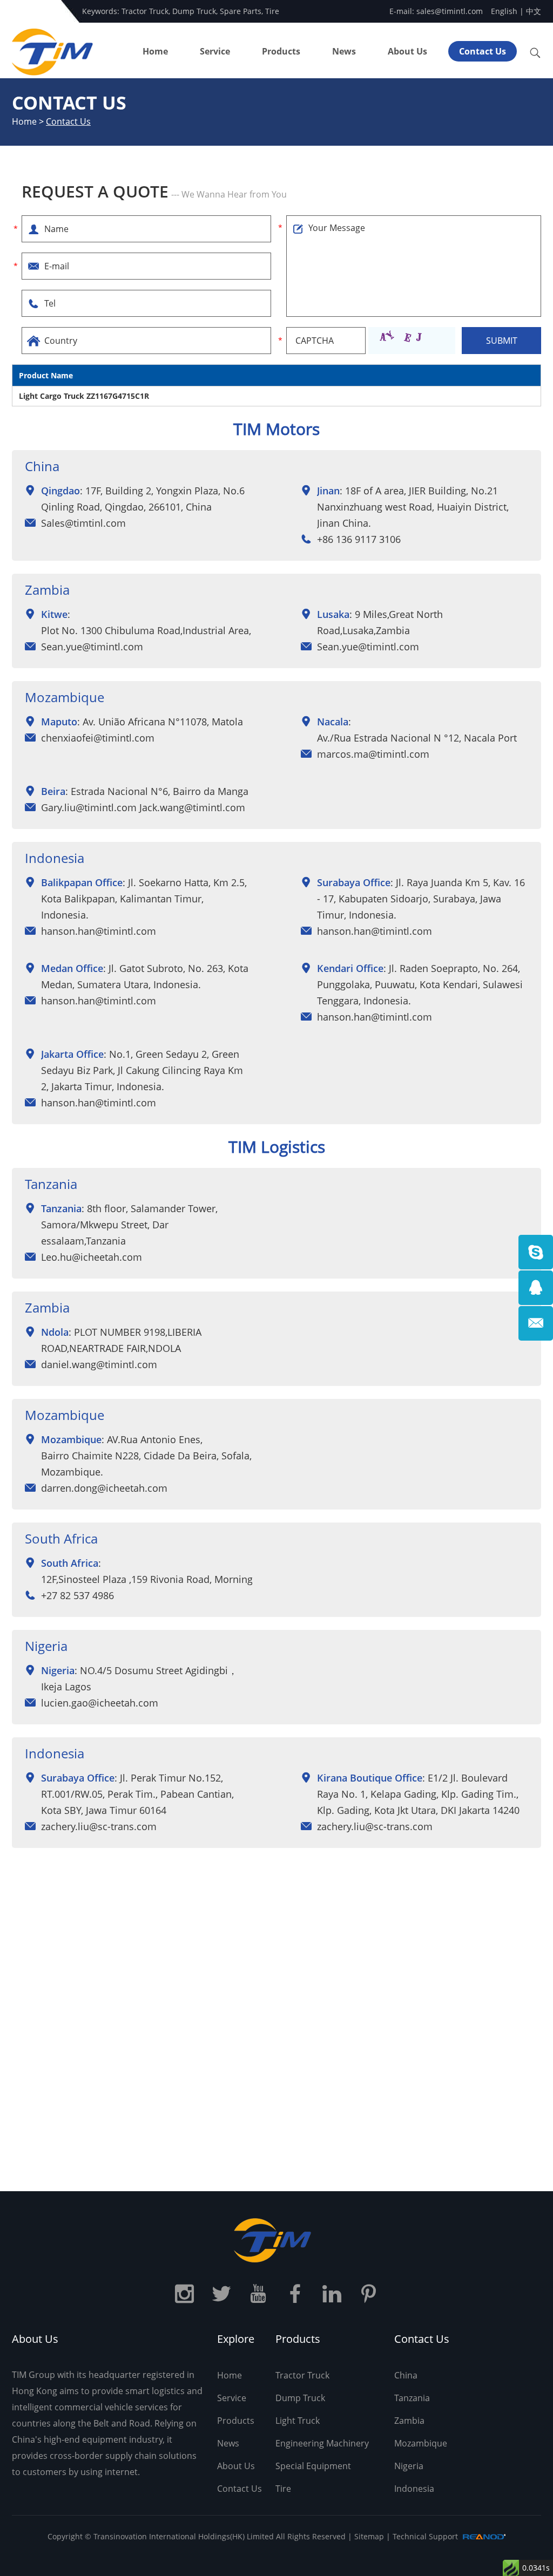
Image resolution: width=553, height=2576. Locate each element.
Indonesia (414, 2489)
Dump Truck (194, 11)
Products (281, 51)
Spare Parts (241, 11)
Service (215, 51)
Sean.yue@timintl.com (92, 647)
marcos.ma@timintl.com (373, 754)
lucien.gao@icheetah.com (100, 1703)
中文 (534, 11)
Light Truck (298, 2421)
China (406, 2375)
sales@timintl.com (450, 11)
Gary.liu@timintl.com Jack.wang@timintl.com (143, 807)
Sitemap (369, 2536)
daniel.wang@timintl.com (99, 1364)
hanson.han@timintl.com (99, 931)
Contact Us (483, 51)
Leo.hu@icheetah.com (92, 1257)
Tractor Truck (145, 11)
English (504, 11)
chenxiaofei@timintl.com (98, 738)
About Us (407, 51)
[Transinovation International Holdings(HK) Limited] (276, 2240)
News (344, 51)
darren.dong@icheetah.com (104, 1488)
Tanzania (412, 2398)
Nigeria (409, 2466)
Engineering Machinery (322, 2443)
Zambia (409, 2421)
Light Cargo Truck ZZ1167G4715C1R (84, 396)
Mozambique (421, 2443)
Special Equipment (313, 2466)
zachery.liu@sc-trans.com (99, 1826)
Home (155, 51)
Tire (272, 11)
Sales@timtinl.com (83, 523)
